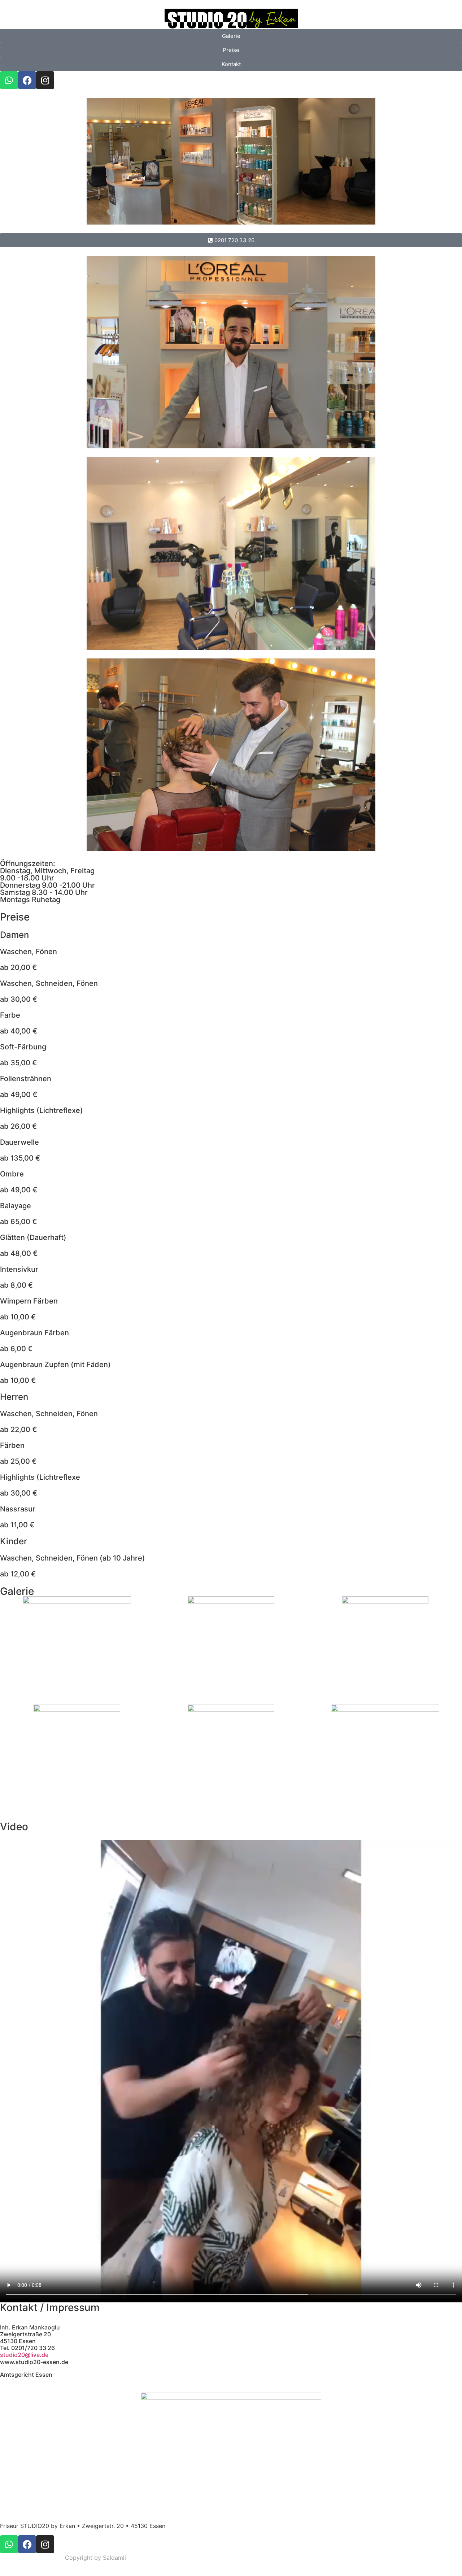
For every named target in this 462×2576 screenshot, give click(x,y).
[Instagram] (45, 80)
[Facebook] (27, 80)
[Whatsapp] (9, 80)
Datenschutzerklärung (30, 2558)
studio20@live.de (24, 2355)
